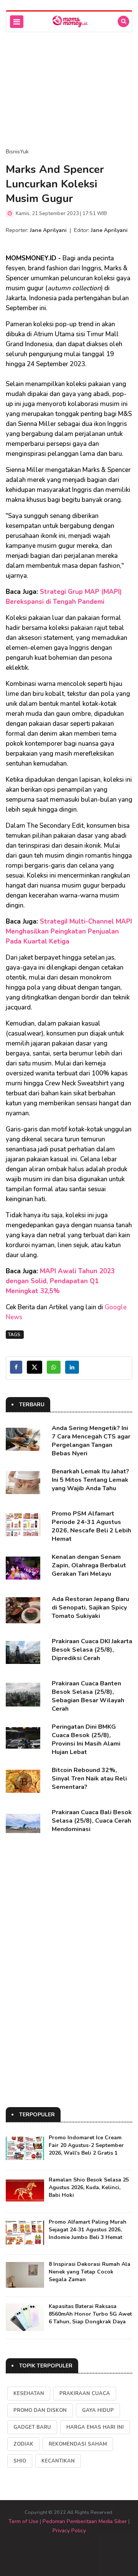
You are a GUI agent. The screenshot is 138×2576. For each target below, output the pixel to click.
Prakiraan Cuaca (85, 2394)
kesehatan (29, 2394)
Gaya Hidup (98, 2410)
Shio (20, 2461)
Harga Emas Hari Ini (95, 2427)
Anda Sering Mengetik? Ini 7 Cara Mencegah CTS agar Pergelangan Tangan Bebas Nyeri (91, 1441)
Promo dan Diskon (40, 2410)
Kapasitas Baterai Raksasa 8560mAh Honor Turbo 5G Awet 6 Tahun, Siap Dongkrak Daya (90, 2314)
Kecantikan (58, 2461)
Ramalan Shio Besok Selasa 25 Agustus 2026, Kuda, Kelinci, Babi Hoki (89, 2187)
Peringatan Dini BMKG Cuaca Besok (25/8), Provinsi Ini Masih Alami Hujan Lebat (86, 1739)
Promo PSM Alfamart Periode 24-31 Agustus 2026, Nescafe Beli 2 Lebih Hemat (91, 1526)
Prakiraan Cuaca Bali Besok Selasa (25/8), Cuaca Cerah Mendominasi (92, 1821)
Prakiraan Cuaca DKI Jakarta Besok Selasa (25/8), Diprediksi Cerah (92, 1650)
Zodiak (23, 2444)
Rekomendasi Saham (78, 2444)
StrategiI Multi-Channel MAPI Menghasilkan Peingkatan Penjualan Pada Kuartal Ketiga (69, 931)
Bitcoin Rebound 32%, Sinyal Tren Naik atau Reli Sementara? (89, 1779)
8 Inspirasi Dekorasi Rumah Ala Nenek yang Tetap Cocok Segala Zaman (90, 2272)
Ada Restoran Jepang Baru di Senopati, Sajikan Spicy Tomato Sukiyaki (90, 1608)
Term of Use (23, 2521)
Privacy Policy (69, 2531)
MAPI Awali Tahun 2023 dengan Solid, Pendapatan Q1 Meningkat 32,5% (60, 1281)
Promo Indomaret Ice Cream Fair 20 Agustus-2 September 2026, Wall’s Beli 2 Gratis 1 (86, 2145)
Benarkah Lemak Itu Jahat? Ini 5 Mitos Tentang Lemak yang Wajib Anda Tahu (90, 1480)
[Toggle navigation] (17, 22)
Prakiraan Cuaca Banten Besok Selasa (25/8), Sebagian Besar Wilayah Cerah (88, 1696)
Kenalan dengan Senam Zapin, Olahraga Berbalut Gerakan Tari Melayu (89, 1565)
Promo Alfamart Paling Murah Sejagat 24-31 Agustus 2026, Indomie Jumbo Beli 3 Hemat (88, 2230)
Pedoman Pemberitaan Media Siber (85, 2521)
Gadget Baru (32, 2427)
